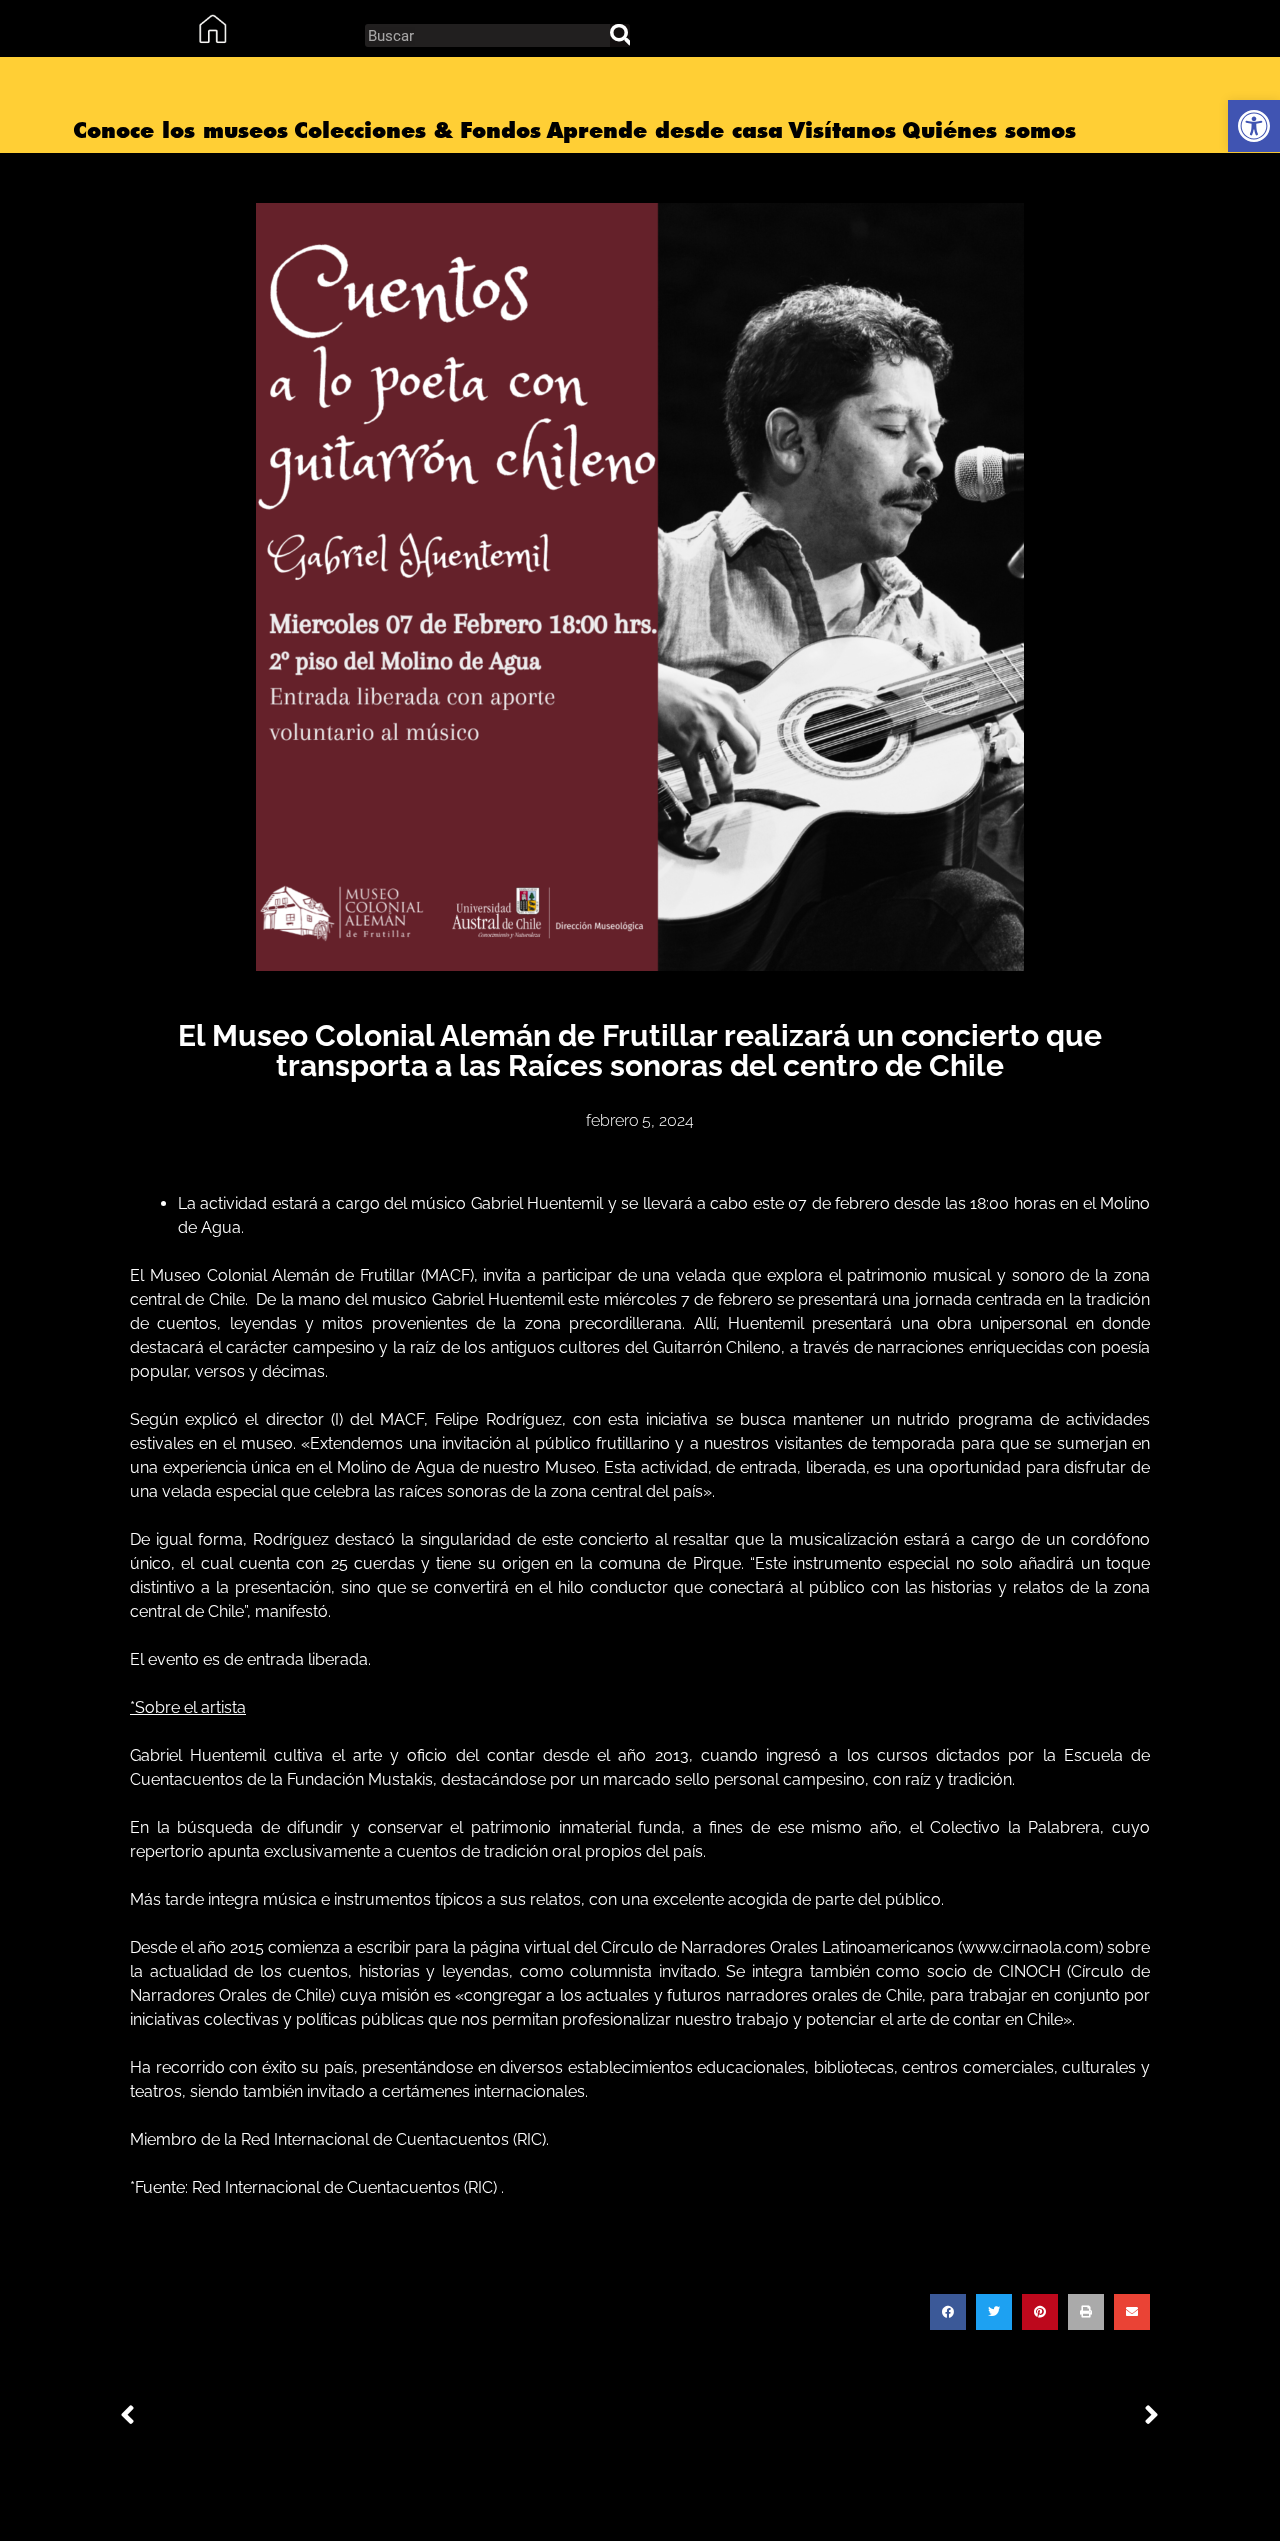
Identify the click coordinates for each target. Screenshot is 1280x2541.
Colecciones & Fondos (417, 130)
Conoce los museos (180, 130)
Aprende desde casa (665, 130)
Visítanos (842, 130)
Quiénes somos (989, 130)
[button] (948, 2312)
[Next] (900, 2416)
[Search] (620, 35)
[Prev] (380, 2416)
